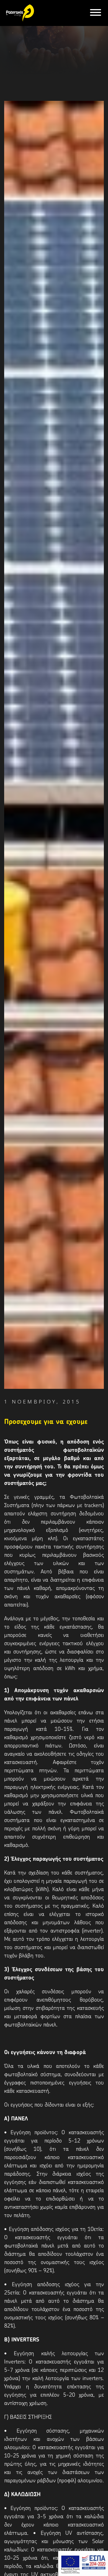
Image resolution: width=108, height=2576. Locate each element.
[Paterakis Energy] (19, 12)
